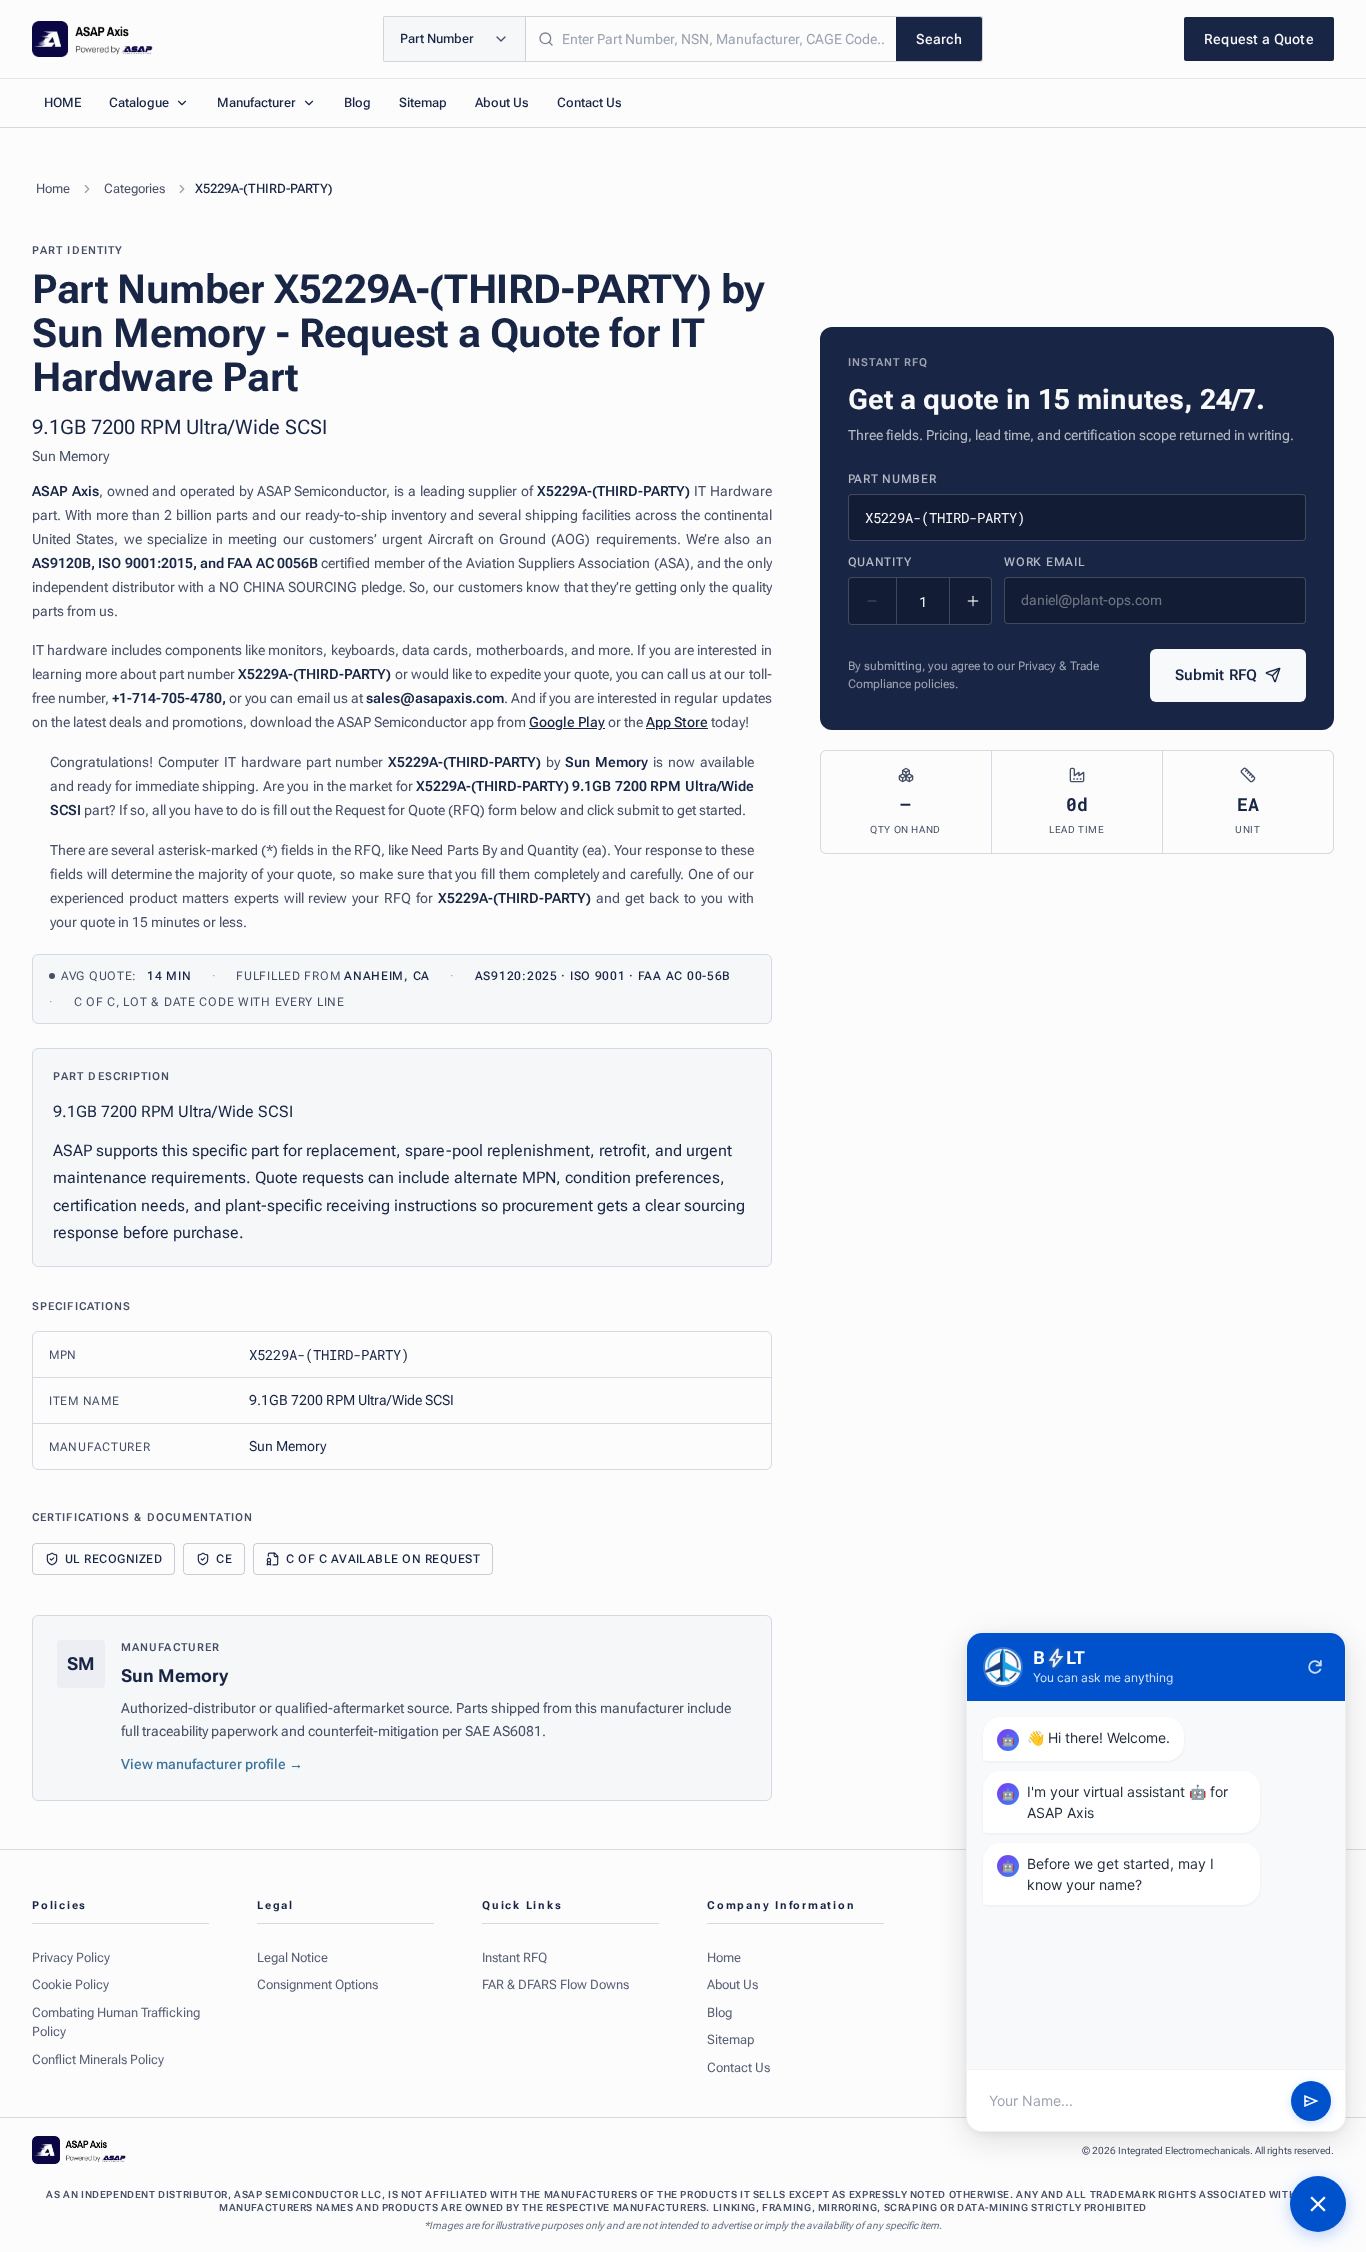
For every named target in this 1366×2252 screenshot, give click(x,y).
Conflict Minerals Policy (98, 2059)
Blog (357, 102)
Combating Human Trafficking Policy (116, 2022)
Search (939, 39)
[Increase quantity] (973, 601)
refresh (1315, 1667)
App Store (677, 722)
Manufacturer (256, 102)
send (1311, 2101)
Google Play (567, 722)
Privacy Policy (71, 1957)
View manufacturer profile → (212, 1764)
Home (53, 188)
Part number (892, 479)
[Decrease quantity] (873, 601)
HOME (62, 102)
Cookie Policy (70, 1984)
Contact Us (589, 102)
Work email (1044, 562)
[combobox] (711, 39)
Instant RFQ (514, 1957)
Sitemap (423, 102)
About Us (502, 102)
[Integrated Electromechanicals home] (92, 39)
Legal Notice (292, 1957)
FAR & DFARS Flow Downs (555, 1984)
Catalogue (139, 102)
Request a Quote (1259, 39)
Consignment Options (317, 1984)
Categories (134, 188)
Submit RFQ (1216, 675)
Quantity (880, 562)
